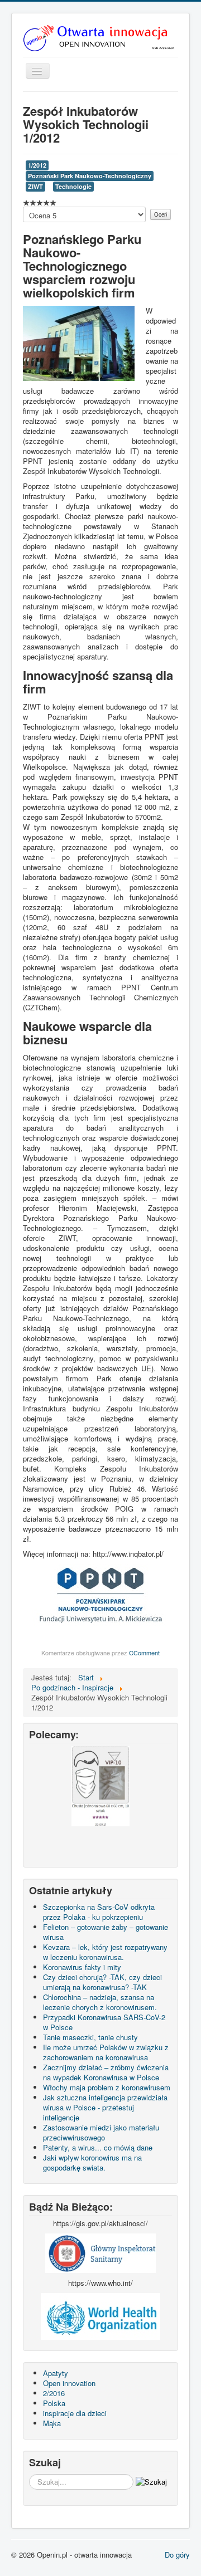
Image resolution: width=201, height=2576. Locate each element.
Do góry (177, 2555)
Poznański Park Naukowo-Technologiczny (90, 176)
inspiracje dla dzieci (75, 2413)
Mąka (52, 2423)
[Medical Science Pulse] (100, 2252)
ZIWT (35, 186)
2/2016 (54, 2393)
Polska (54, 2403)
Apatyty (56, 2373)
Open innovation (69, 2383)
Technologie (73, 186)
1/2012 (37, 165)
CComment (144, 1653)
